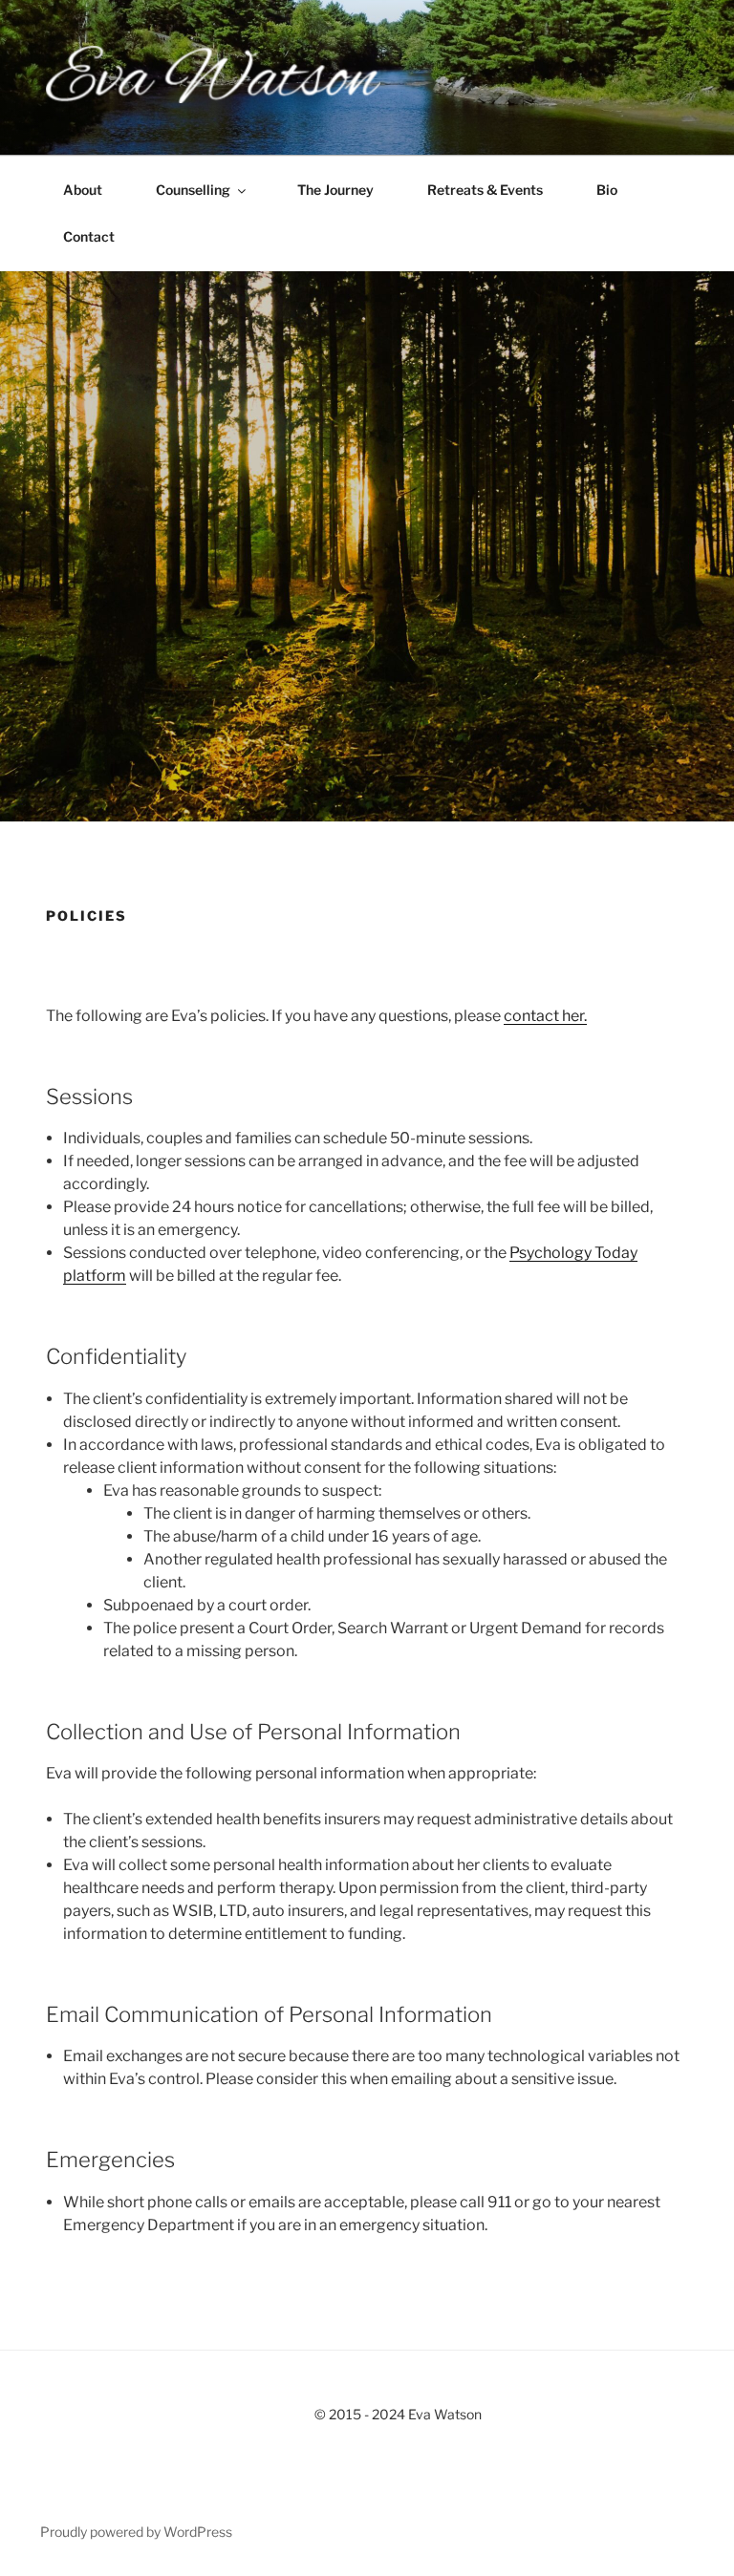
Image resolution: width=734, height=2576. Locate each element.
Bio (607, 190)
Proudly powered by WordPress (136, 2532)
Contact (89, 236)
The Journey (335, 190)
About (83, 190)
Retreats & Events (485, 190)
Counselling (193, 190)
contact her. (545, 1016)
